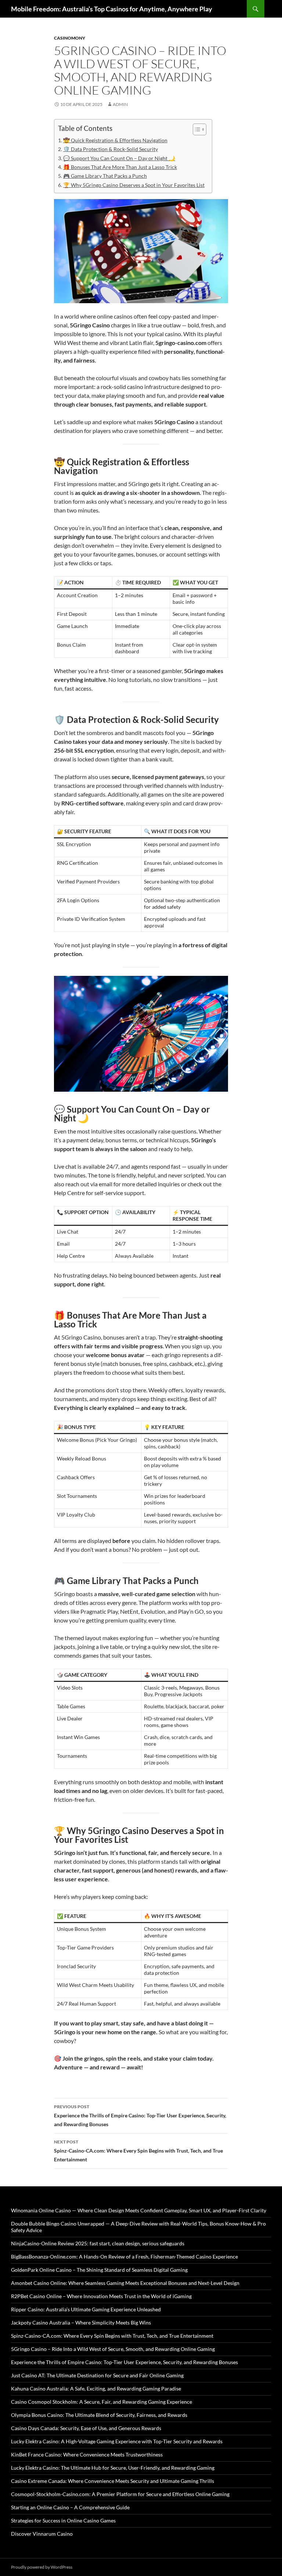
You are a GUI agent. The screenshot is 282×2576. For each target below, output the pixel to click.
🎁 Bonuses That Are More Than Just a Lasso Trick (120, 167)
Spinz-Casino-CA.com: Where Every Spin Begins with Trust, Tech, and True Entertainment (138, 2151)
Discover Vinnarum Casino (42, 2534)
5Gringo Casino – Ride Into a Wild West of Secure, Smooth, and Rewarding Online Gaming (113, 2349)
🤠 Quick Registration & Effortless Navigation (115, 140)
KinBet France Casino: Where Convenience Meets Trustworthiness (87, 2454)
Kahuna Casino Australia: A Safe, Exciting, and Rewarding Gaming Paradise (96, 2388)
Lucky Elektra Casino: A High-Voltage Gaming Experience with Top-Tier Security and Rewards (117, 2441)
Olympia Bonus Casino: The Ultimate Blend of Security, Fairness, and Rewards (99, 2415)
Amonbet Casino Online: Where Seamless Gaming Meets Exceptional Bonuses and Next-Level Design (125, 2283)
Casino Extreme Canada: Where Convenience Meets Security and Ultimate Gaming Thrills (113, 2481)
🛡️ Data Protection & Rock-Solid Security (111, 149)
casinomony (70, 38)
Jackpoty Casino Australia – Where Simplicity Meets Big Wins (81, 2323)
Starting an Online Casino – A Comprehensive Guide (70, 2507)
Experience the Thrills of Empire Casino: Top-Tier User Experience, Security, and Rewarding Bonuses (140, 2116)
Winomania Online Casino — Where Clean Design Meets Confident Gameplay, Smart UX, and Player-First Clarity (139, 2210)
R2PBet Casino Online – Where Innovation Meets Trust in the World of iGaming (101, 2296)
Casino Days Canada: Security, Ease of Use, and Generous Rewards (86, 2428)
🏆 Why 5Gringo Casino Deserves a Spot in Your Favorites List (134, 185)
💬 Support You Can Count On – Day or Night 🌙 (119, 158)
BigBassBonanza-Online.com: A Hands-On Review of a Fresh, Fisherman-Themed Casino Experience (124, 2257)
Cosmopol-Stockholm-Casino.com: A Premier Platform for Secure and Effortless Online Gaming (120, 2494)
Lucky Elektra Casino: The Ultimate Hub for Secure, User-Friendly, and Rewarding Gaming (113, 2468)
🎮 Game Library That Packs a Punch (105, 176)
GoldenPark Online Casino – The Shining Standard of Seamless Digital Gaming (99, 2270)
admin (120, 104)
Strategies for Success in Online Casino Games (63, 2520)
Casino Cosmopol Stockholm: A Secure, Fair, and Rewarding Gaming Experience (102, 2402)
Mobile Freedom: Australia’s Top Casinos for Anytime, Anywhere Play (112, 9)
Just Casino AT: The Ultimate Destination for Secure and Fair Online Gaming (97, 2375)
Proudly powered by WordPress (42, 2567)
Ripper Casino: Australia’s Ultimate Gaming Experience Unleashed (86, 2309)
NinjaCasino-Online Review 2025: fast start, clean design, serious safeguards (98, 2243)
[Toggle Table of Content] (196, 129)
